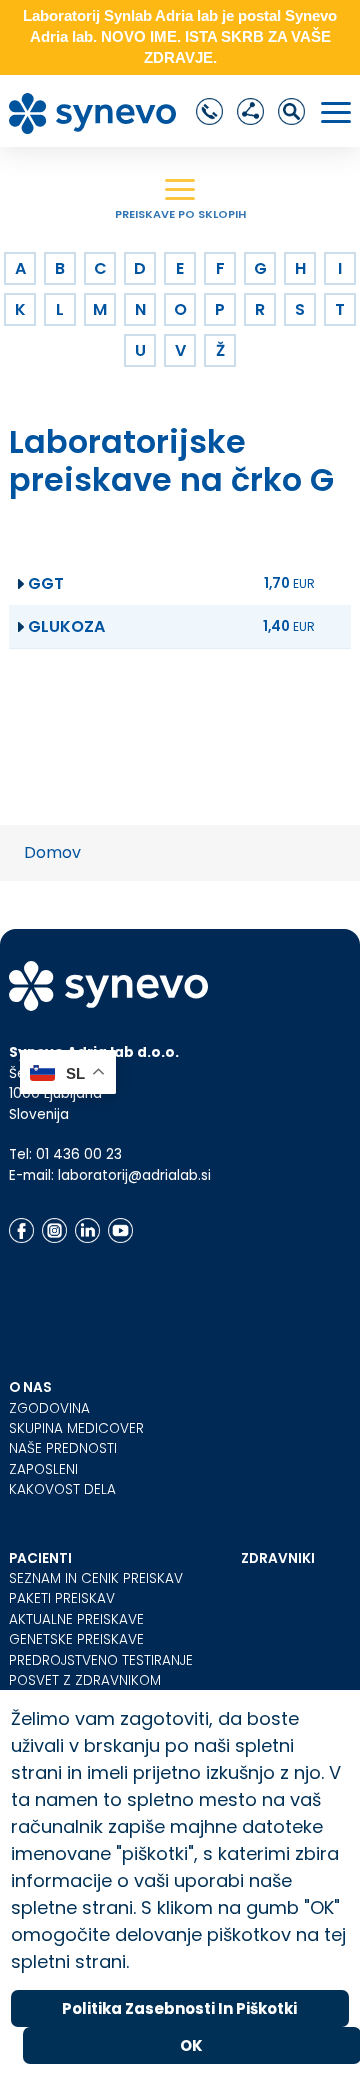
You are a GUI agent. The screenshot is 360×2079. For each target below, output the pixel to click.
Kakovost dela (62, 1489)
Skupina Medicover (76, 1428)
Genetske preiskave (76, 1639)
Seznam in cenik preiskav (96, 1578)
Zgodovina (49, 1408)
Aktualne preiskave (76, 1619)
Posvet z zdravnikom (85, 1680)
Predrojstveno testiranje (101, 1660)
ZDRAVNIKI (278, 1558)
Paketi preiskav (62, 1598)
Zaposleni (43, 1469)
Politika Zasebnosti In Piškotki (179, 2008)
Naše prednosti (63, 1448)
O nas (30, 1387)
